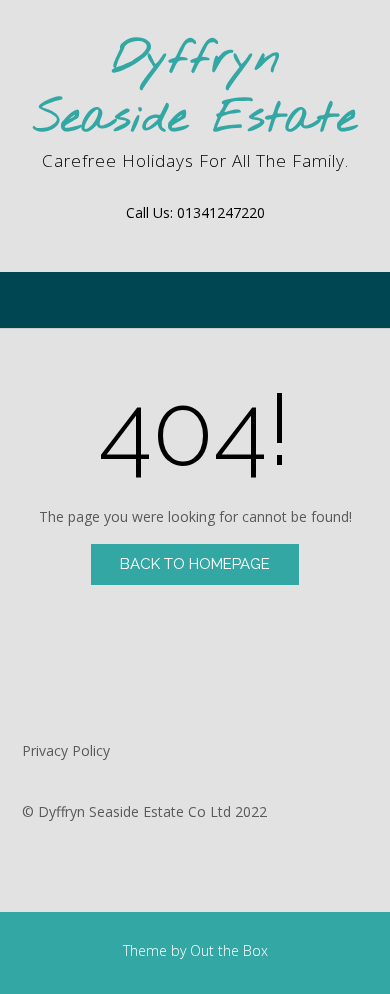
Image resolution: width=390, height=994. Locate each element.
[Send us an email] (195, 242)
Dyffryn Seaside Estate (195, 89)
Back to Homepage (195, 564)
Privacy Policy (66, 750)
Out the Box (229, 950)
